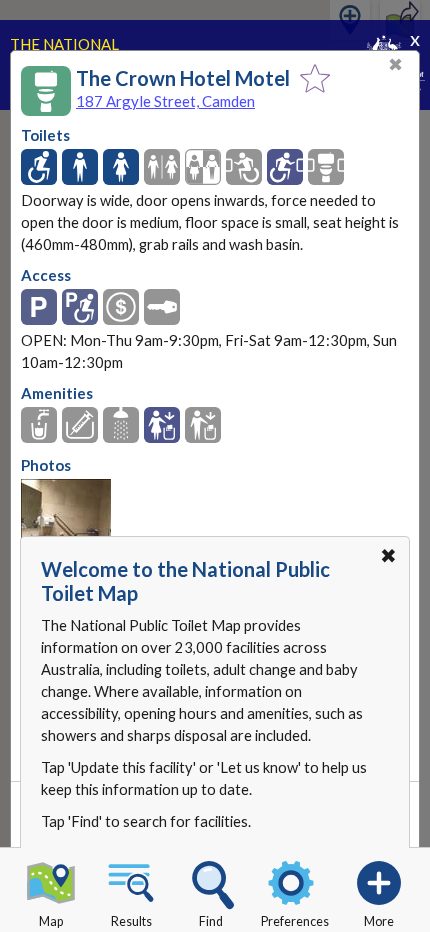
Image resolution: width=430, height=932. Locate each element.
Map (51, 921)
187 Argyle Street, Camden (165, 101)
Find (211, 921)
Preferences (295, 921)
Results (131, 921)
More (379, 921)
